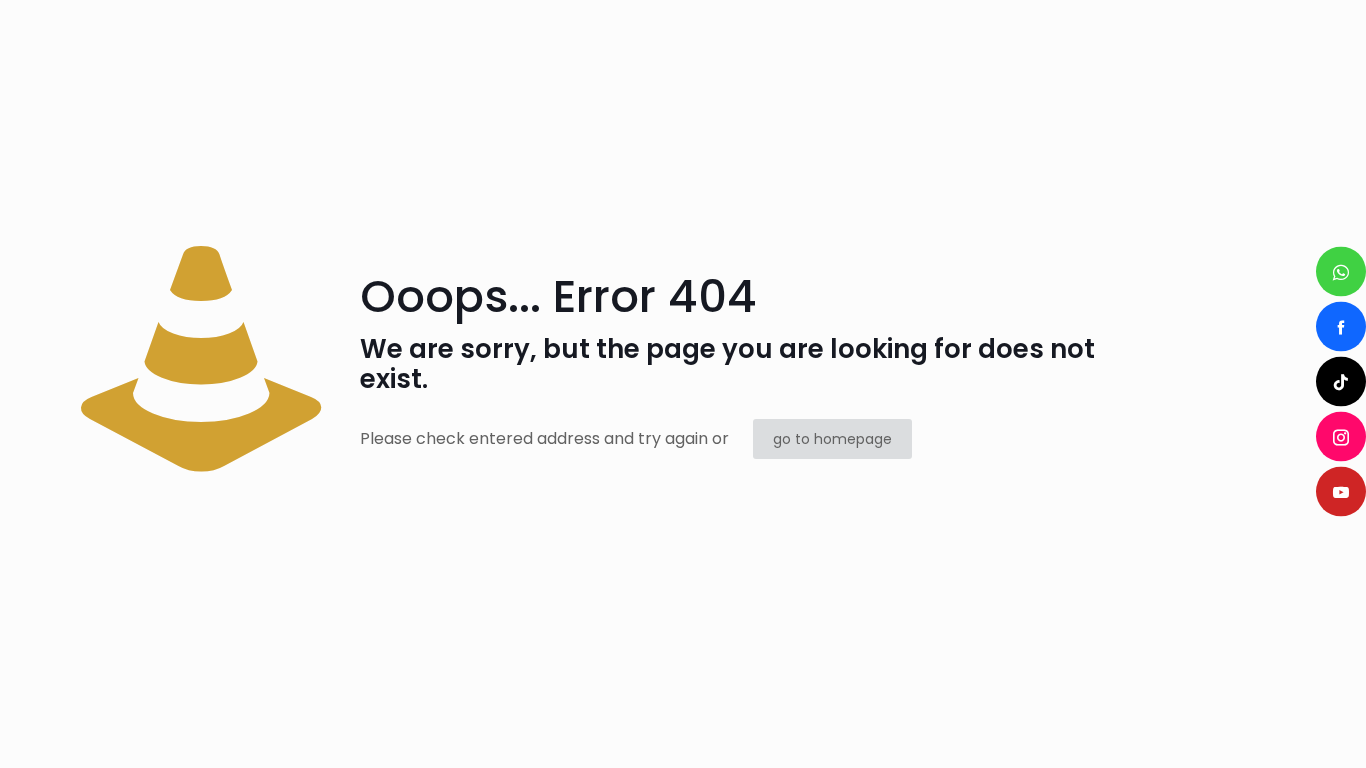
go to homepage (832, 439)
